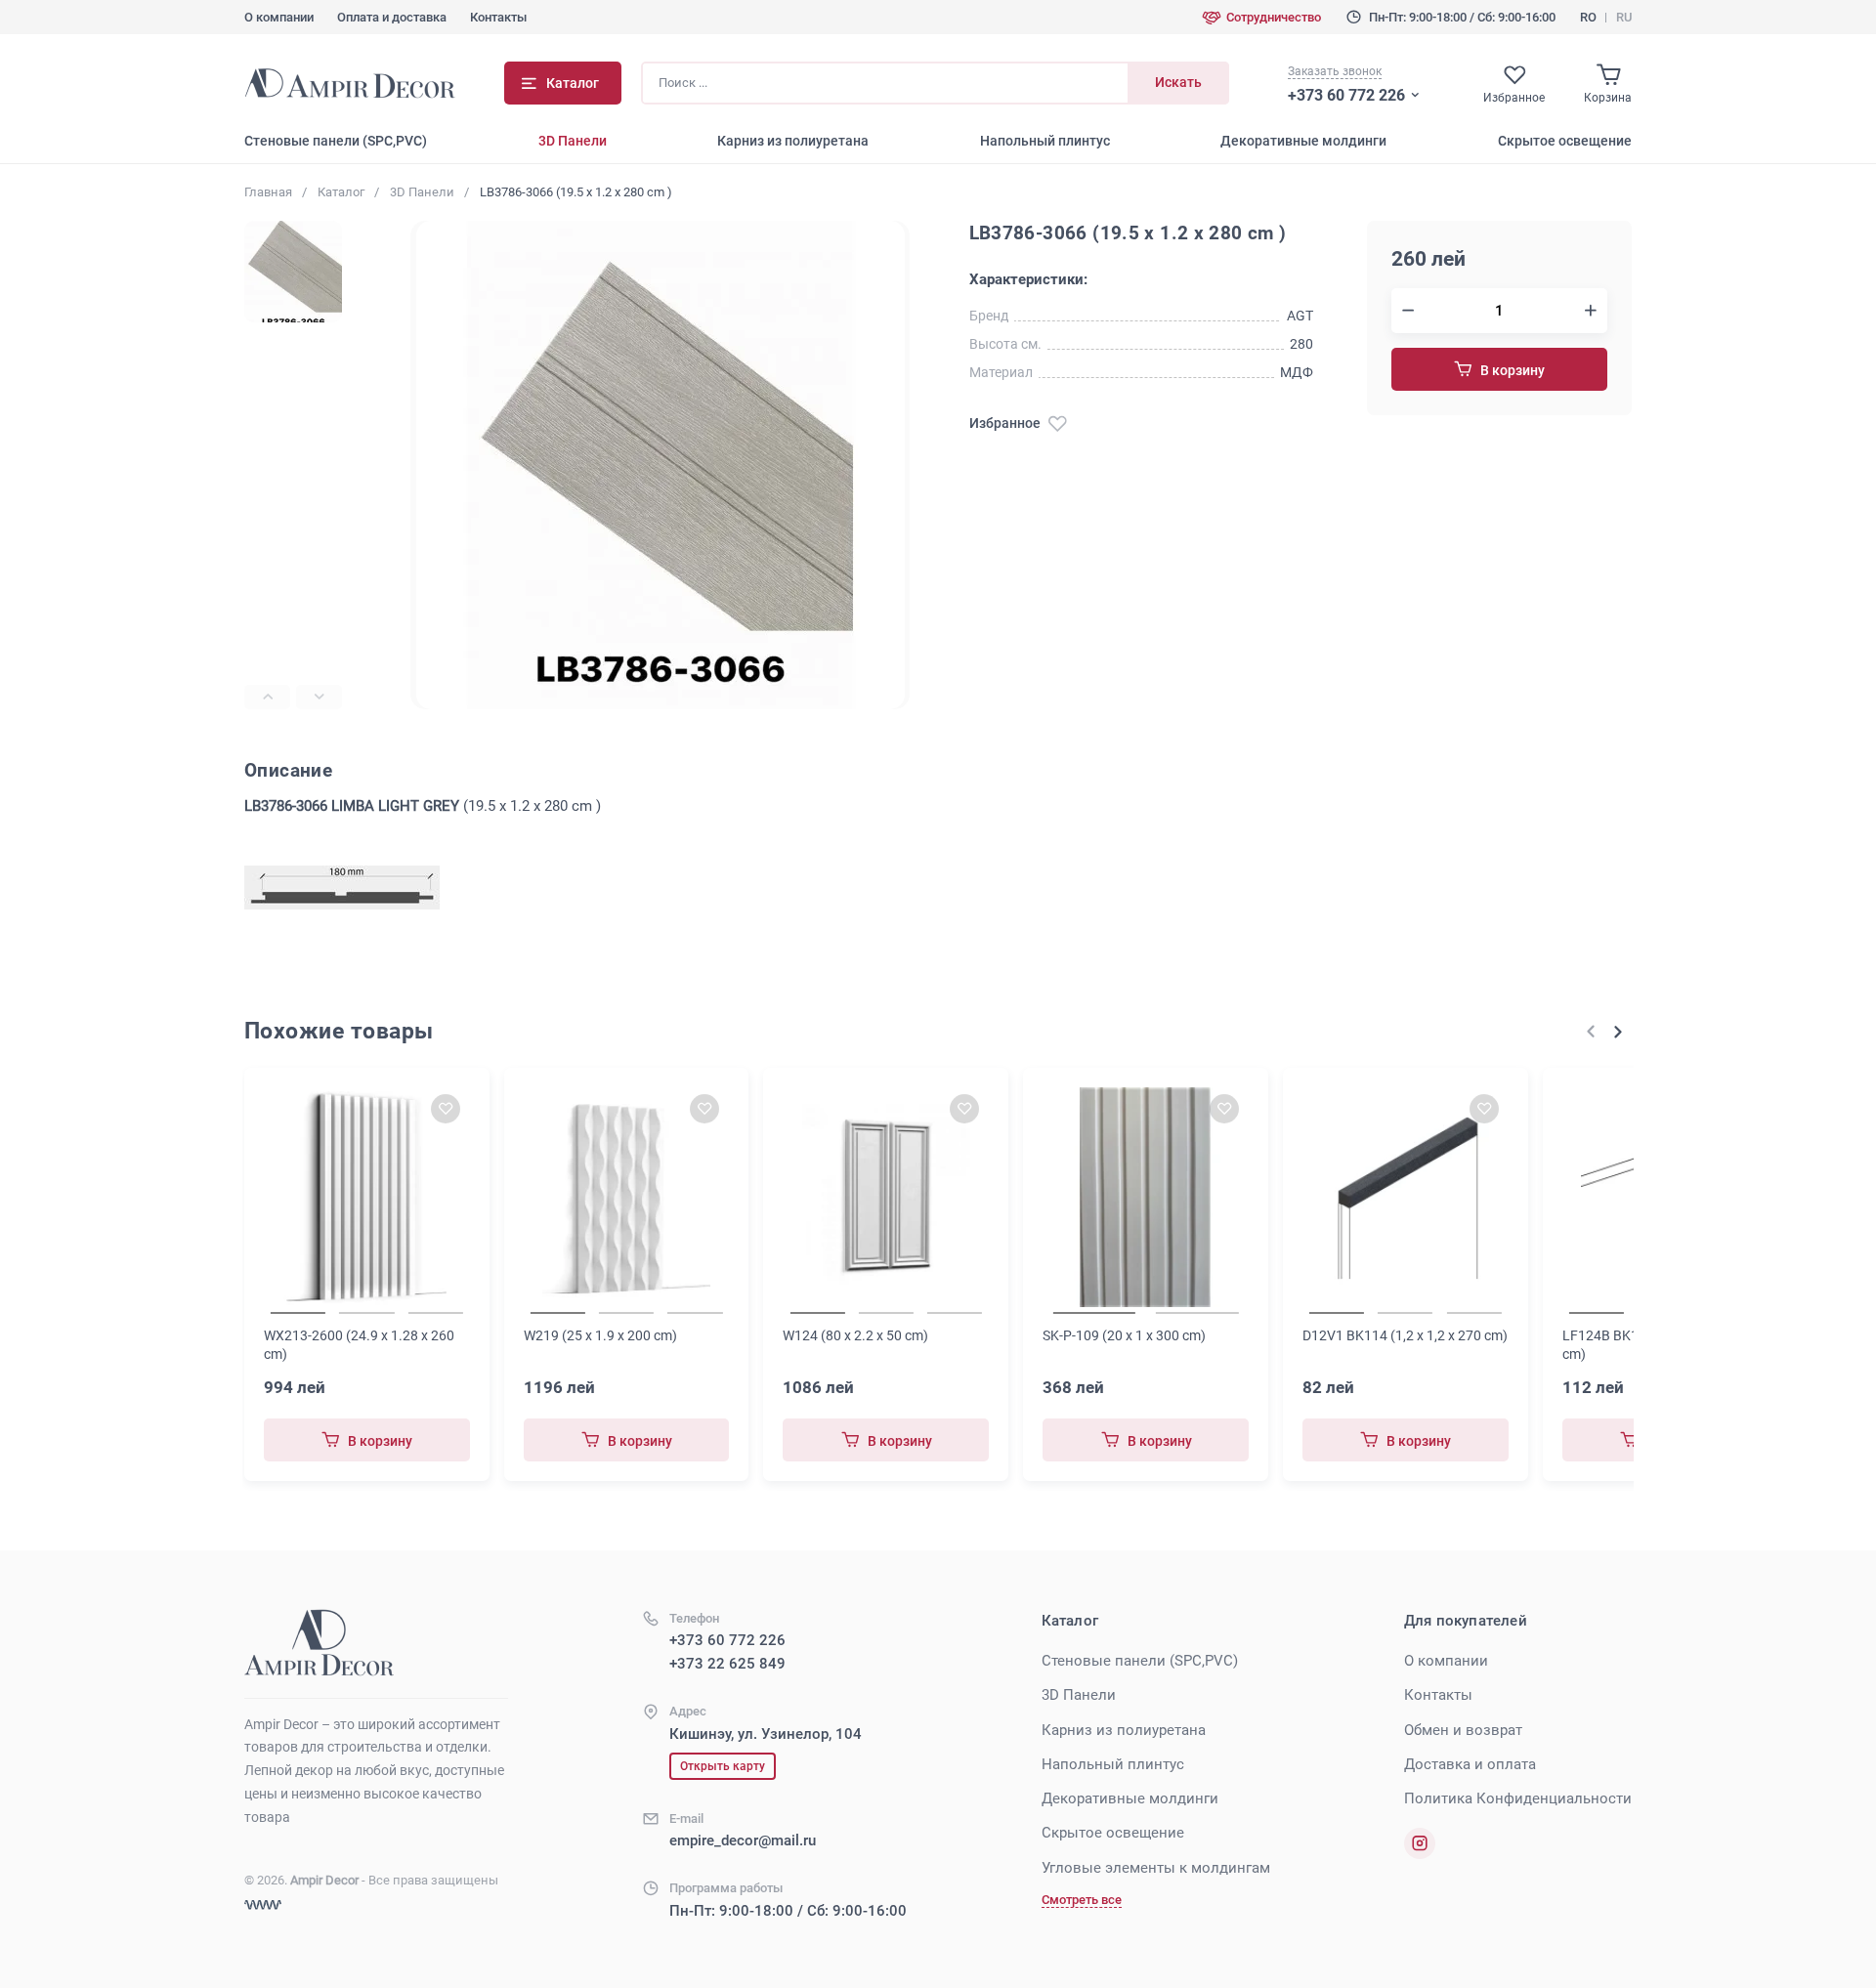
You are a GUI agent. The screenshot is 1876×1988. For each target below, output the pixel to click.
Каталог (341, 192)
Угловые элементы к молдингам (1156, 1868)
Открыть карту (723, 1766)
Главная (268, 192)
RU (1624, 17)
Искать (1178, 82)
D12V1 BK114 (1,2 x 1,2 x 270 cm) (1405, 1335)
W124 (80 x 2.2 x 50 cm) (855, 1335)
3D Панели (573, 141)
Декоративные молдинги (1303, 141)
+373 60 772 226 (1346, 95)
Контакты (498, 17)
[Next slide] (319, 697)
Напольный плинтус (1045, 141)
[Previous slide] (267, 697)
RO (1588, 17)
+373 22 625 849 (727, 1664)
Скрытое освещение (1565, 141)
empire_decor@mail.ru (743, 1840)
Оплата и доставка (392, 17)
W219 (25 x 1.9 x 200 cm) (600, 1335)
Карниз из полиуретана (793, 141)
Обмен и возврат (1463, 1730)
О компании (279, 17)
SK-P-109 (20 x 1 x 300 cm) (1124, 1335)
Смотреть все (1082, 1900)
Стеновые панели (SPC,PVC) (336, 141)
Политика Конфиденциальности (1518, 1798)
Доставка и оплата (1470, 1764)
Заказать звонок (1335, 71)
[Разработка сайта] (263, 1905)
